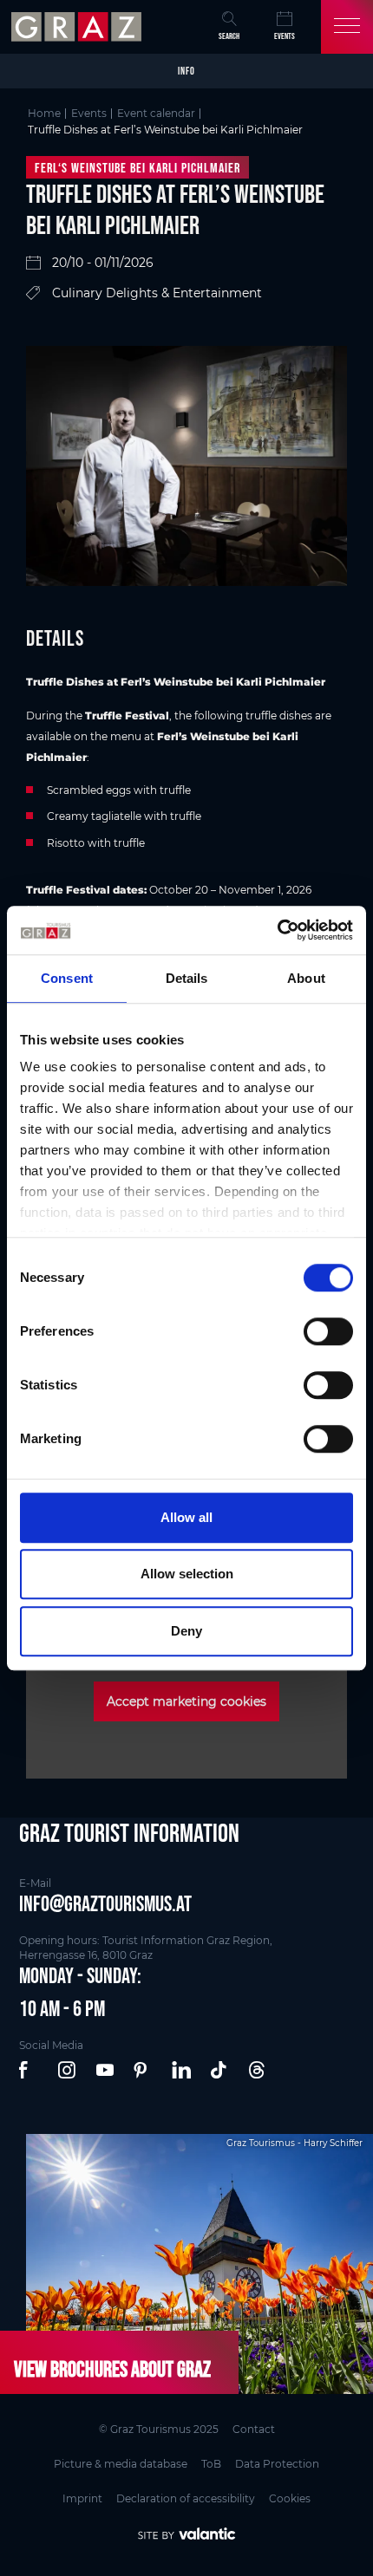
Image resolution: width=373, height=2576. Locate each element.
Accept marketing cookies (186, 1701)
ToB (211, 2464)
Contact (254, 2429)
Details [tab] (187, 978)
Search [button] (229, 36)
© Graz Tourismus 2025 (159, 2429)
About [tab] (306, 978)
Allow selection (187, 1574)
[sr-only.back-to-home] (79, 27)
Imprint (82, 2498)
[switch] (328, 1331)
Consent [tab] (67, 978)
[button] (29, 2071)
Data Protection (277, 2464)
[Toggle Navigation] (347, 27)
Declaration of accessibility (186, 2498)
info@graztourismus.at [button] (105, 1903)
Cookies (290, 2498)
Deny (186, 1631)
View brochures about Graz (112, 2369)
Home (44, 113)
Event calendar (156, 113)
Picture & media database (121, 2464)
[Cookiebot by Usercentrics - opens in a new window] (277, 930)
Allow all (186, 1517)
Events (285, 36)
